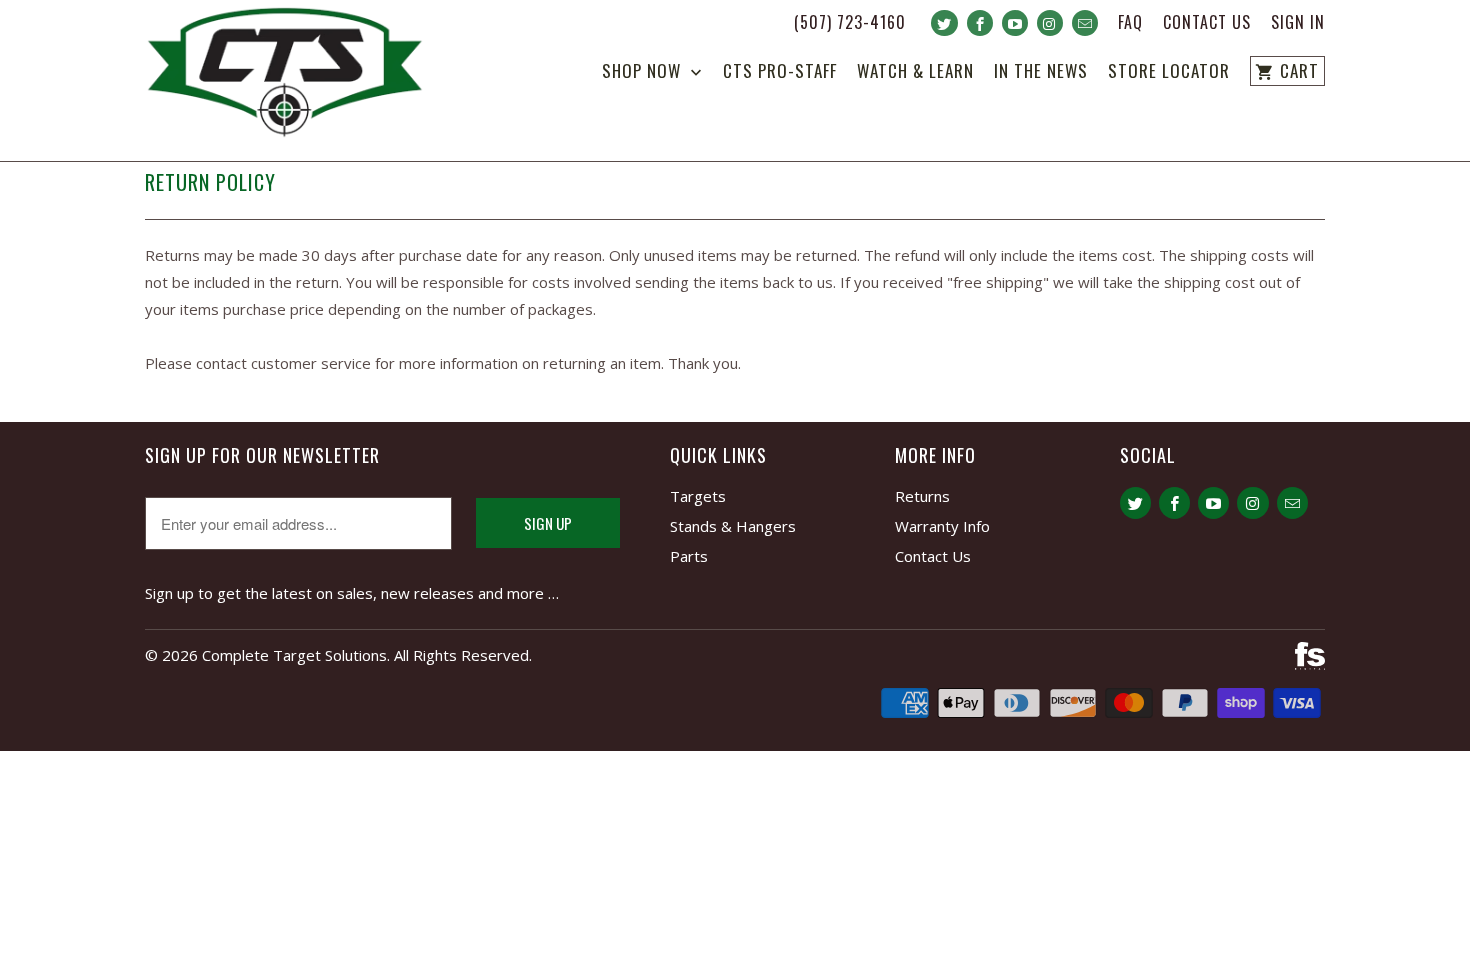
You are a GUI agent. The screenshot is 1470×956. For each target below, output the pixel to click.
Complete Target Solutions (294, 655)
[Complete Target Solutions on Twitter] (944, 23)
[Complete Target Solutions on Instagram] (1050, 23)
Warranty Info (942, 526)
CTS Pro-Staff (780, 72)
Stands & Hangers (733, 526)
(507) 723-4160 (850, 23)
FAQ (1130, 23)
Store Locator (1169, 72)
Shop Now (644, 72)
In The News (1041, 72)
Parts (689, 556)
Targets (698, 496)
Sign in (1298, 23)
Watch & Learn (915, 72)
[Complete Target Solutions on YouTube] (1015, 23)
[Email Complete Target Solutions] (1085, 23)
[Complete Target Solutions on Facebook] (980, 23)
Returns (922, 496)
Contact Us (1207, 23)
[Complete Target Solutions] (285, 75)
